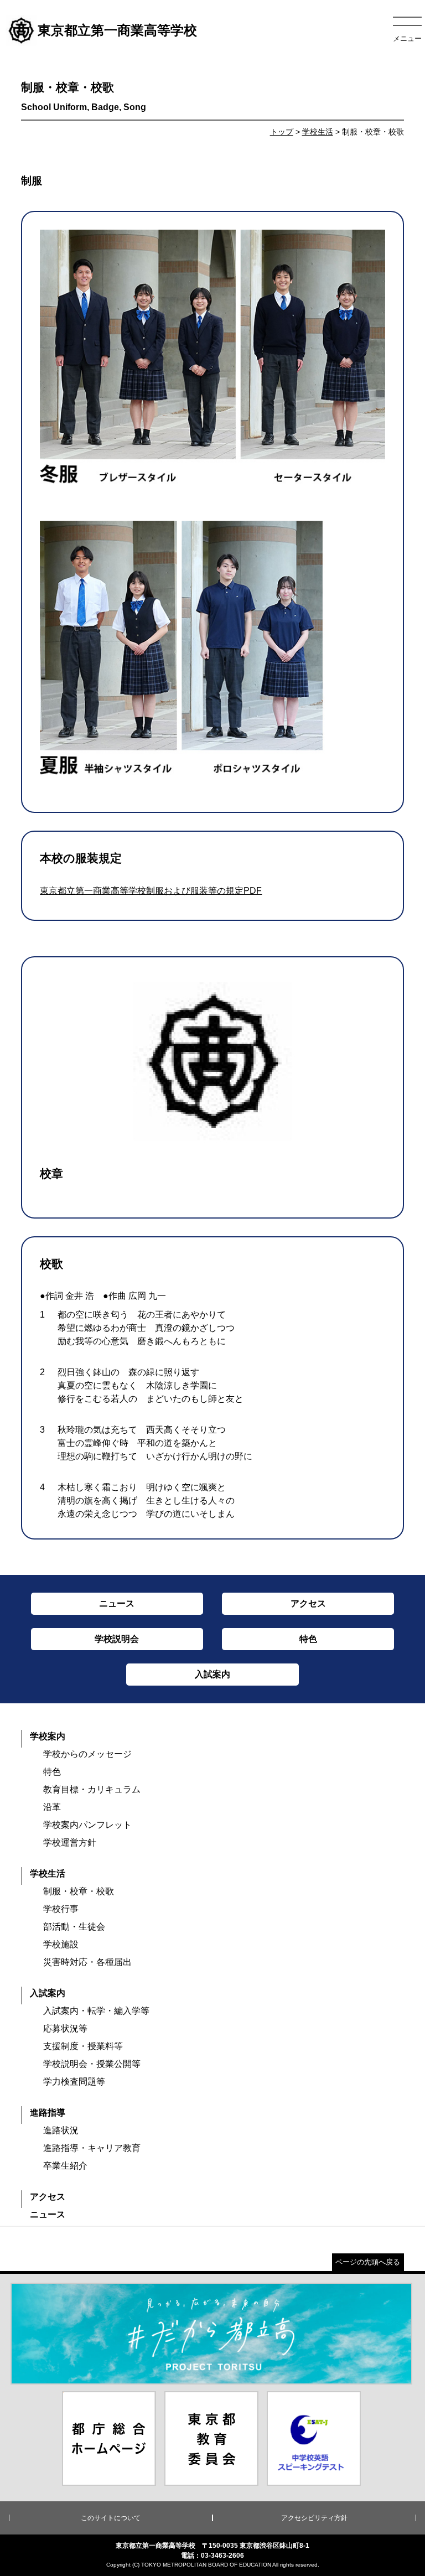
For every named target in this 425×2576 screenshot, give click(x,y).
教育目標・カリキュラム (92, 1789)
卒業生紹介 (65, 2166)
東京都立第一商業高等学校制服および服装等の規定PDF (151, 891)
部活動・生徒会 (74, 1927)
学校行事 (61, 1909)
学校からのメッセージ (87, 1754)
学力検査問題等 (74, 2082)
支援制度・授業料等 (83, 2046)
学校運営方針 (70, 1842)
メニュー (407, 38)
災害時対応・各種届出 (87, 1962)
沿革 (52, 1807)
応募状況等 (65, 2028)
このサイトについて (111, 2518)
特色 (52, 1772)
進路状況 (61, 2130)
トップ (282, 132)
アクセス (48, 2197)
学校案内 (48, 1736)
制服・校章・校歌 (79, 1891)
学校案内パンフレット (87, 1825)
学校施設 (61, 1944)
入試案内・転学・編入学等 (96, 2011)
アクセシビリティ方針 (314, 2518)
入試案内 (48, 1993)
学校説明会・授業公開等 (92, 2064)
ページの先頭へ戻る (368, 2262)
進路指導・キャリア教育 (92, 2148)
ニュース (48, 2214)
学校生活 (318, 132)
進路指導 (48, 2113)
